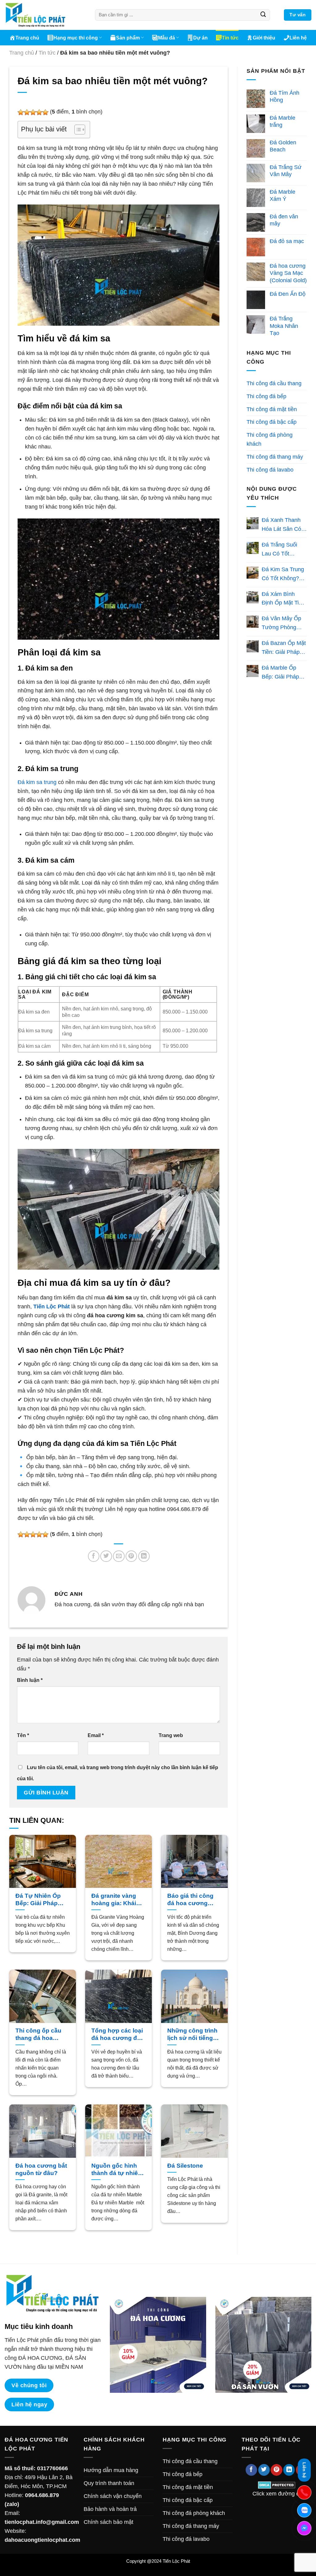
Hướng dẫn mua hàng (111, 2470)
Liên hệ (298, 38)
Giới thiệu (264, 38)
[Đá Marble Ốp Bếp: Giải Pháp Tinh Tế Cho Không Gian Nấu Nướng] (253, 671)
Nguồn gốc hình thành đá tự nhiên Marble (116, 2170)
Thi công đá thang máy (275, 457)
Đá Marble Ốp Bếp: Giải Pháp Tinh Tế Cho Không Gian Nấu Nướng (282, 673)
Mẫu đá (166, 38)
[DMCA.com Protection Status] (277, 2485)
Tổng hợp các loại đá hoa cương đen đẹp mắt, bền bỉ (118, 2035)
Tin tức (230, 38)
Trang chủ (27, 38)
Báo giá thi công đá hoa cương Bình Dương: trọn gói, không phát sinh (192, 1900)
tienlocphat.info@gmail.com (42, 2522)
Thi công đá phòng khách (270, 439)
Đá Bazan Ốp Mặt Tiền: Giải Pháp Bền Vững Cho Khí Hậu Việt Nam (284, 648)
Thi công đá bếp (266, 396)
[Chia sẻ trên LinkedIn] (144, 1556)
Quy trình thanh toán (109, 2483)
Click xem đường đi (276, 2494)
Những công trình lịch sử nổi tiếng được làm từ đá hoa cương (192, 2035)
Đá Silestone (185, 2166)
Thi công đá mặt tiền (272, 409)
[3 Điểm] (33, 112)
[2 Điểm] (27, 112)
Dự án (200, 38)
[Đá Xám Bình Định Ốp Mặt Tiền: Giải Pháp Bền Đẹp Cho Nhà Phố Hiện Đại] (253, 597)
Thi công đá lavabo (270, 470)
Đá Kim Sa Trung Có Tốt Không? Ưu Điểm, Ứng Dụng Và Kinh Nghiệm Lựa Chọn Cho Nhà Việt (283, 575)
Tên (23, 1735)
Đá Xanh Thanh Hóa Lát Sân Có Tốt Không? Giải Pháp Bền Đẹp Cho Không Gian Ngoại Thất (282, 525)
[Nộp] (263, 15)
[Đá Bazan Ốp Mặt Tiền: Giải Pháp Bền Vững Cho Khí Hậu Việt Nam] (253, 646)
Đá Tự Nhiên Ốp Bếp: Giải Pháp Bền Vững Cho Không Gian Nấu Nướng (39, 1900)
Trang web (171, 1735)
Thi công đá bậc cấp (272, 422)
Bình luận (30, 1680)
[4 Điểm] (39, 112)
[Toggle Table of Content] (77, 130)
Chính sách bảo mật (108, 2522)
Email (96, 1735)
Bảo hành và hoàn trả (110, 2509)
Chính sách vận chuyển (113, 2496)
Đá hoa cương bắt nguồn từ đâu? (41, 2169)
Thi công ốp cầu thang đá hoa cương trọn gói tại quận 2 (41, 2035)
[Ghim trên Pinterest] (131, 1556)
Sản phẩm (128, 38)
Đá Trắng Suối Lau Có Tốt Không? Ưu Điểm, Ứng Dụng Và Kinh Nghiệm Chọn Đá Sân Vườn (284, 550)
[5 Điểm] (45, 112)
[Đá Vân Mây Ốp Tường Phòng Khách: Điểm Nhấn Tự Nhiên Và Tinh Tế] (253, 622)
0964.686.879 (42, 2495)
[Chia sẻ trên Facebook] (94, 1556)
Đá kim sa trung (37, 782)
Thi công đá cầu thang (274, 383)
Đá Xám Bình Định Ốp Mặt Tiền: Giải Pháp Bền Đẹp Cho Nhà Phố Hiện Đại (284, 599)
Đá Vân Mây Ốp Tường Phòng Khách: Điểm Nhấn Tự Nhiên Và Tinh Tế (281, 624)
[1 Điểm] (21, 112)
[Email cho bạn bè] (119, 1556)
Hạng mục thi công (76, 38)
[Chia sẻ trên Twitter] (106, 1556)
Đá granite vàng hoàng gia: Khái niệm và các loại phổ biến (114, 1900)
